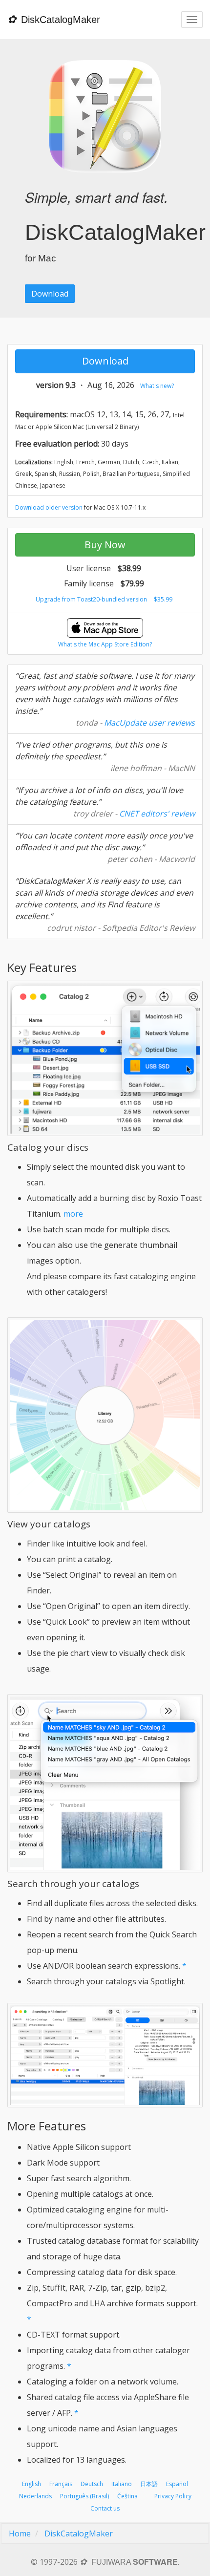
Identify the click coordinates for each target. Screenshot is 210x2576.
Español (177, 2484)
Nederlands (35, 2496)
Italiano (122, 2484)
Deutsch (92, 2484)
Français (61, 2484)
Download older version (49, 507)
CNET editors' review (157, 814)
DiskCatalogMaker (79, 2533)
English (31, 2484)
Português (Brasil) (84, 2496)
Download (50, 294)
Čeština (127, 2496)
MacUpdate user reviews (149, 723)
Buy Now (105, 545)
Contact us (105, 2508)
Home (20, 2533)
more (73, 1214)
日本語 (149, 2484)
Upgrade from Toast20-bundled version (91, 599)
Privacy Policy (173, 2496)
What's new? (157, 386)
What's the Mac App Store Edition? (105, 644)
